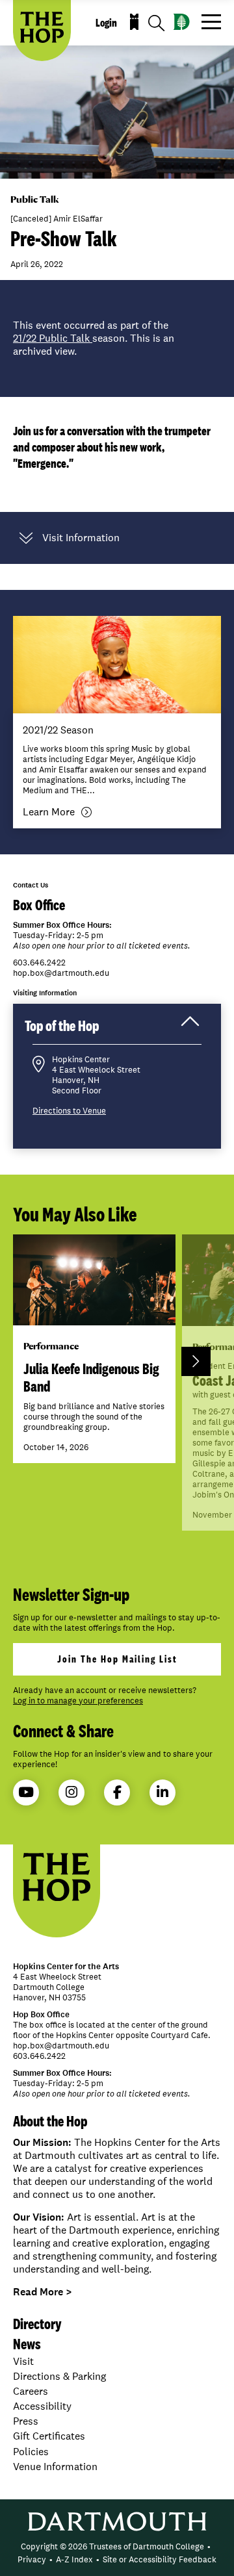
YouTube (26, 1792)
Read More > (43, 2292)
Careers (31, 2391)
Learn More (49, 812)
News (27, 2344)
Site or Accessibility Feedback (160, 2559)
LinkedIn (162, 1792)
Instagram (71, 1792)
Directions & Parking (59, 2376)
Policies (31, 2452)
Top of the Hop (75, 1030)
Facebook (117, 1792)
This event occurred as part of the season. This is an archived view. (94, 338)
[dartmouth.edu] (182, 22)
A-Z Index (74, 2559)
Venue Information (55, 2467)
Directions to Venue (69, 1111)
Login (106, 23)
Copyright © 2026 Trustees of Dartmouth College (112, 2546)
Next (196, 1361)
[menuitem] (112, 2547)
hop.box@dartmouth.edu (61, 973)
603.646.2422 (39, 963)
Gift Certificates (49, 2436)
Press (26, 2421)
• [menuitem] (209, 2546)
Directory (37, 2324)
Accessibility (42, 2406)
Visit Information (81, 538)
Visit (23, 2361)
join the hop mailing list (117, 1659)
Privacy (32, 2559)
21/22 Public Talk (53, 338)
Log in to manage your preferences (78, 1701)
